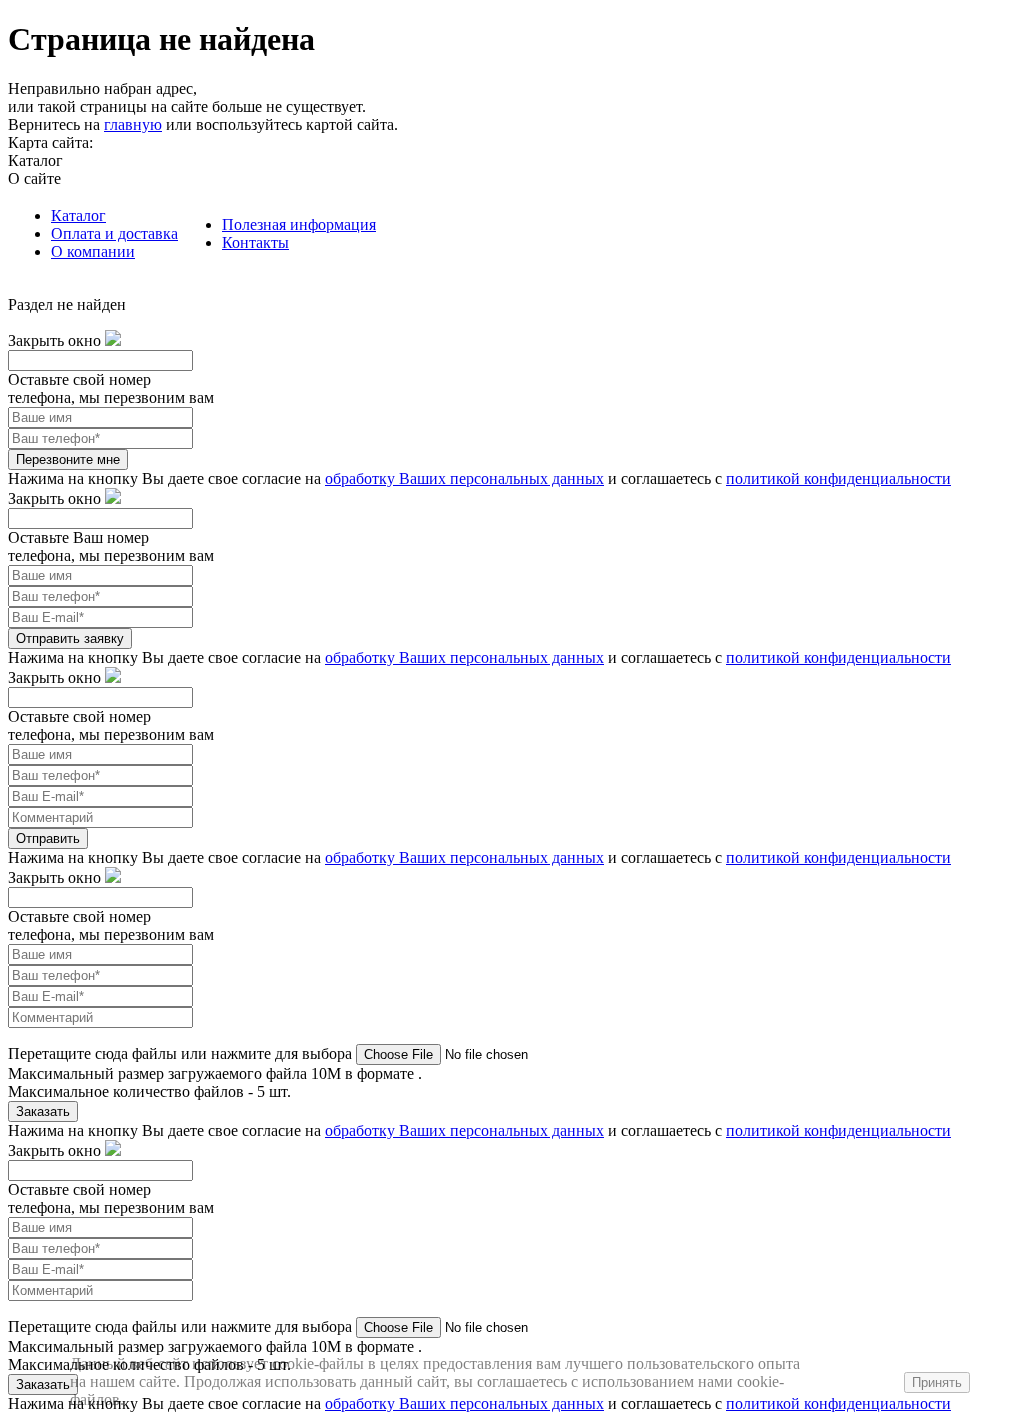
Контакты (255, 242)
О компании (93, 251)
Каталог (78, 215)
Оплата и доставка (114, 233)
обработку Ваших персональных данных (464, 478)
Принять (937, 1382)
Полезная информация (299, 224)
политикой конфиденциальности (838, 478)
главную (133, 124)
